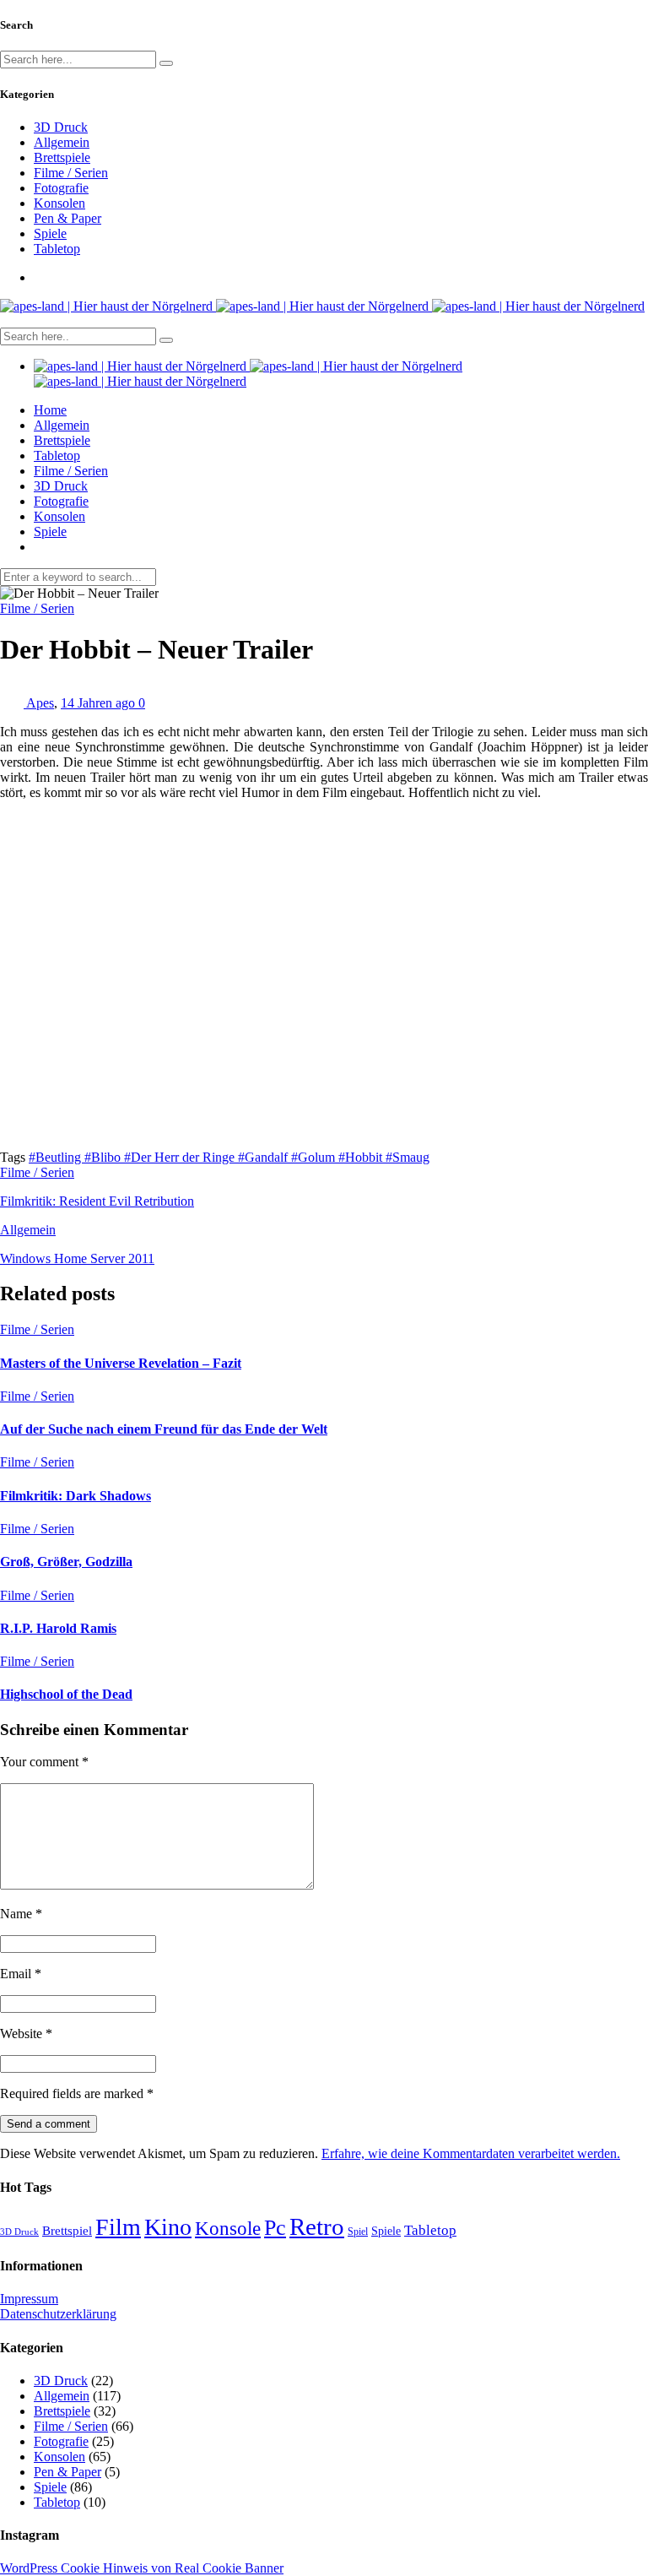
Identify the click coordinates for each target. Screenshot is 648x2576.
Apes (40, 703)
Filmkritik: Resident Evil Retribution (97, 1201)
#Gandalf (265, 1157)
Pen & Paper (67, 218)
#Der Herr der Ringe (181, 1157)
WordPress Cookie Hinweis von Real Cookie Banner (142, 2568)
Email (21, 1974)
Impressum (29, 2299)
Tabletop (57, 249)
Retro (317, 2226)
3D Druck (61, 127)
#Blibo (104, 1157)
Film (118, 2227)
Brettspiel (67, 2230)
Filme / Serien (71, 173)
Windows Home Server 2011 (77, 1258)
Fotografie (61, 188)
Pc (275, 2228)
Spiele (50, 233)
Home (50, 410)
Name (21, 1914)
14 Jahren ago (100, 703)
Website (26, 2034)
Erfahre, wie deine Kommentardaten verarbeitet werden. (471, 2153)
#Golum (315, 1157)
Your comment (44, 1762)
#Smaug (408, 1157)
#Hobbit (362, 1157)
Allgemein (62, 142)
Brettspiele (62, 157)
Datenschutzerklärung (58, 2314)
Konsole (228, 2228)
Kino (168, 2227)
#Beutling (57, 1157)
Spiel (358, 2232)
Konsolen (59, 203)
